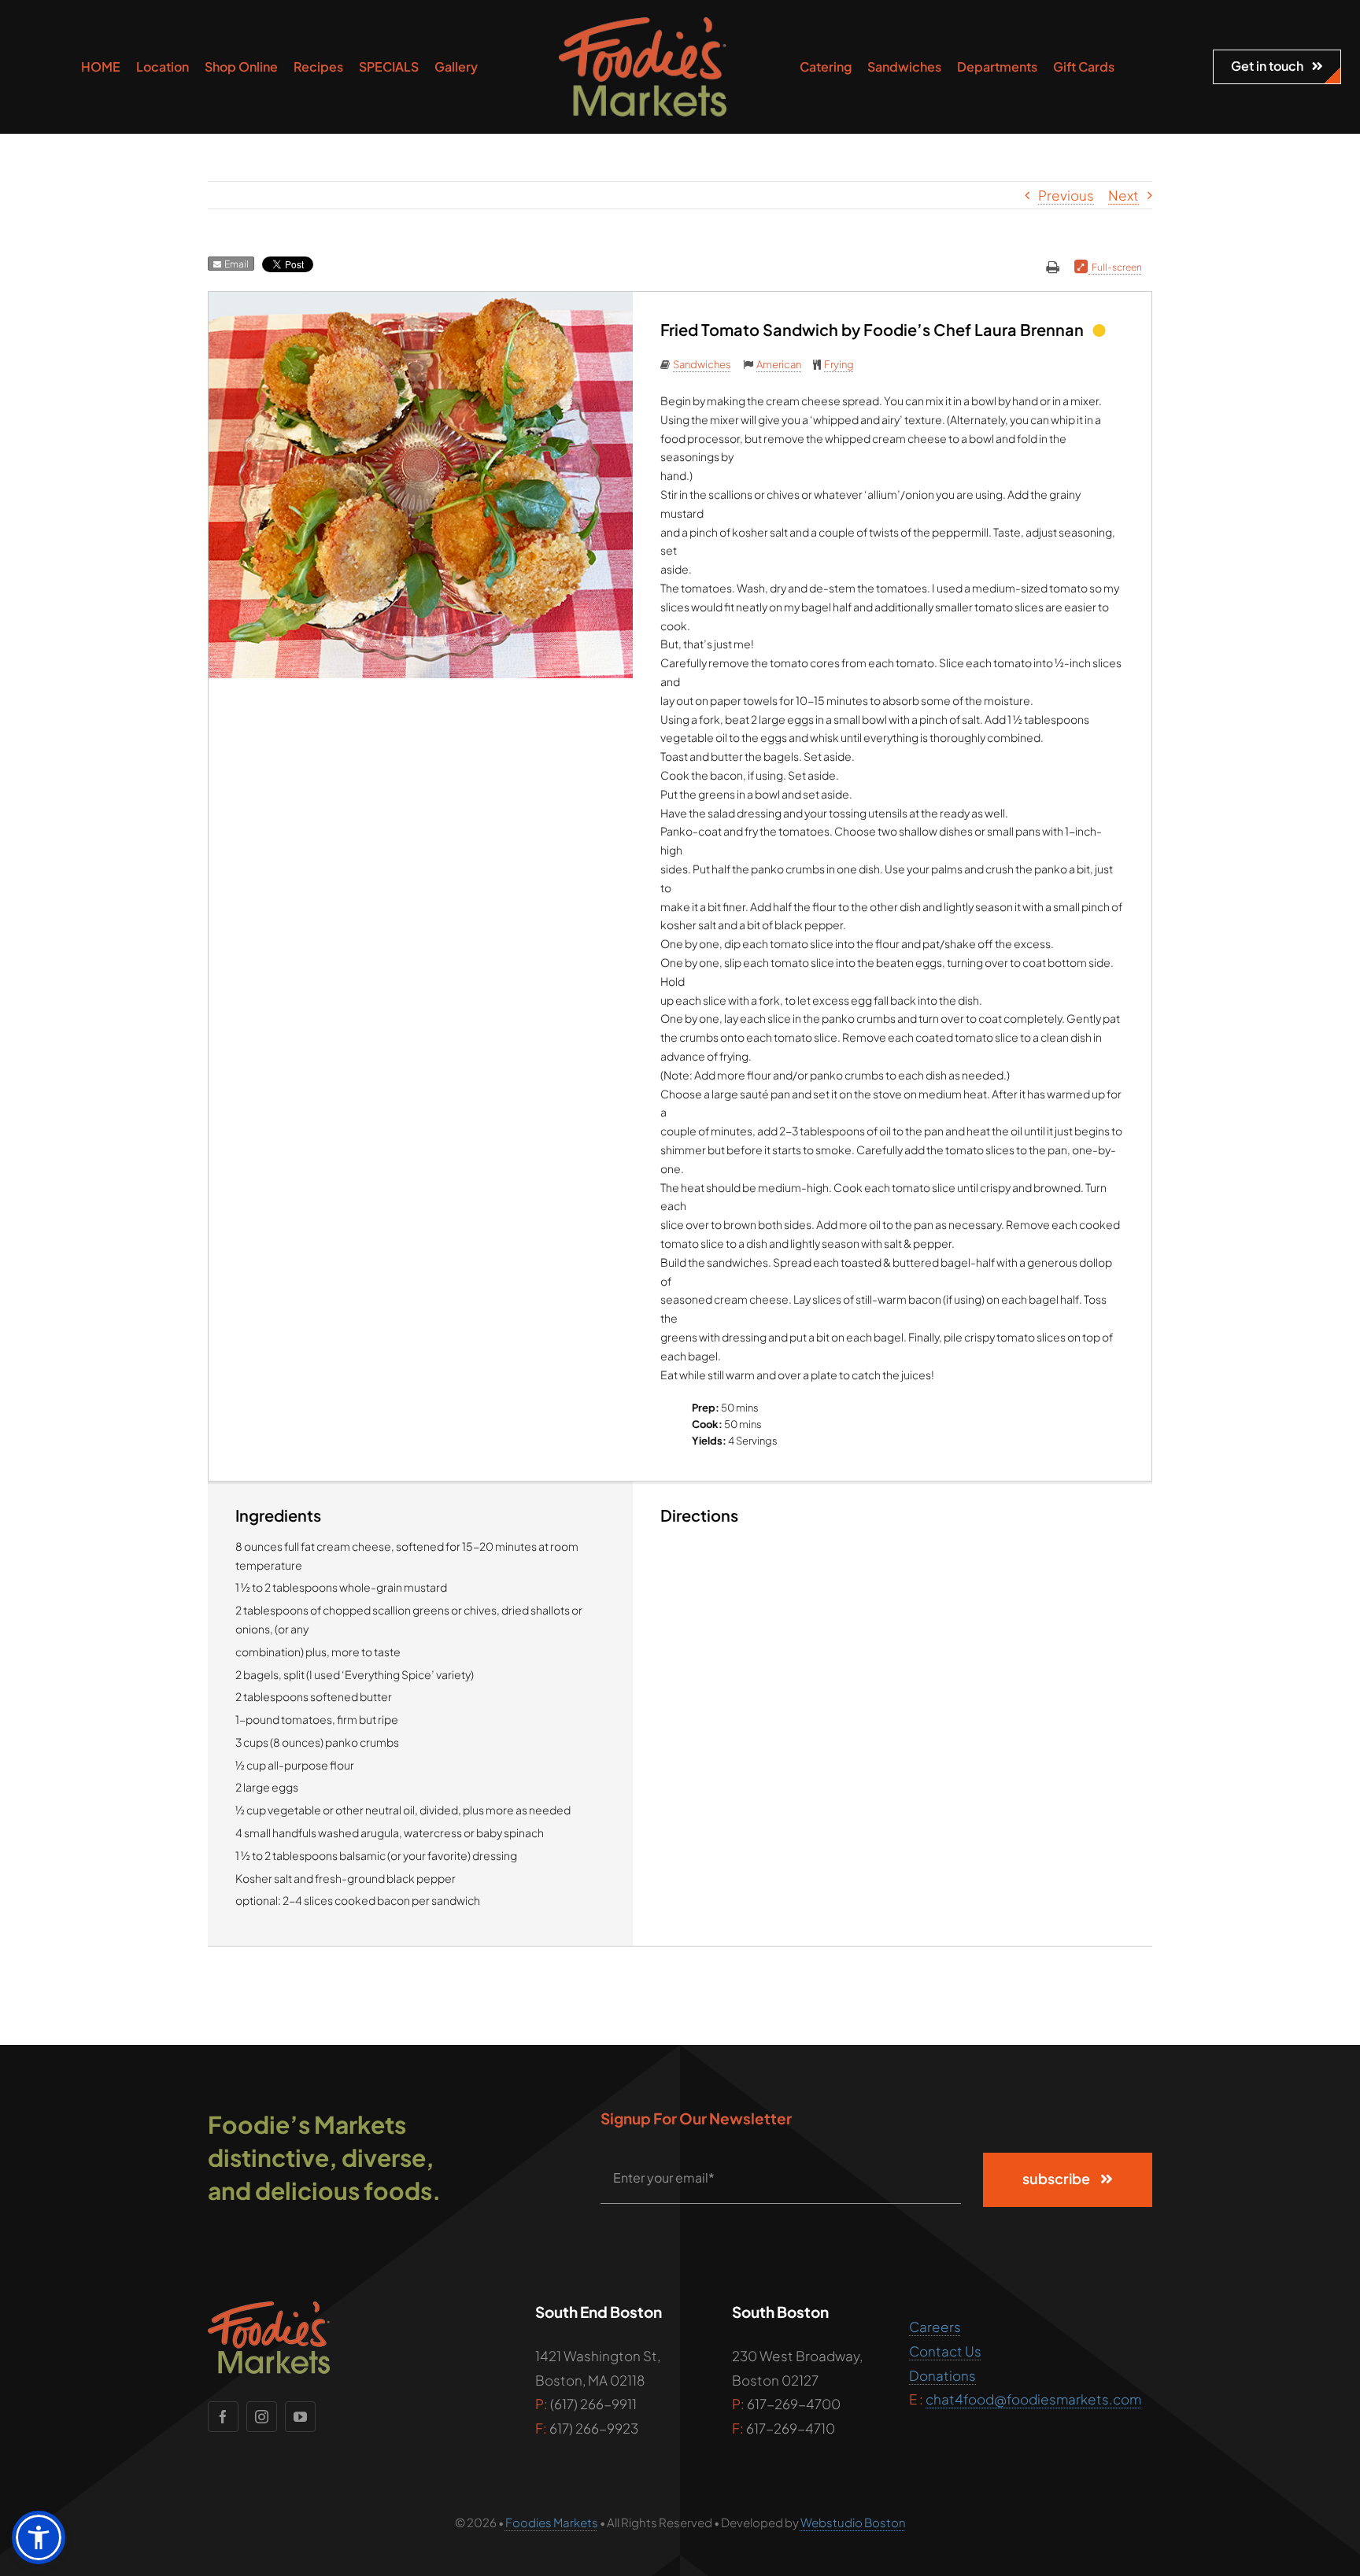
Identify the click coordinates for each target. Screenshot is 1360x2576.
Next (1123, 195)
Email (235, 264)
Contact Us (945, 2351)
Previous (1066, 195)
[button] (39, 2537)
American (779, 364)
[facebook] (223, 2417)
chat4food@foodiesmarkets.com (1033, 2399)
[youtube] (300, 2417)
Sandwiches (702, 364)
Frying (839, 364)
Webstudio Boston (853, 2522)
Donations (942, 2375)
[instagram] (262, 2417)
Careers (935, 2327)
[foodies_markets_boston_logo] (643, 24)
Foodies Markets (552, 2522)
